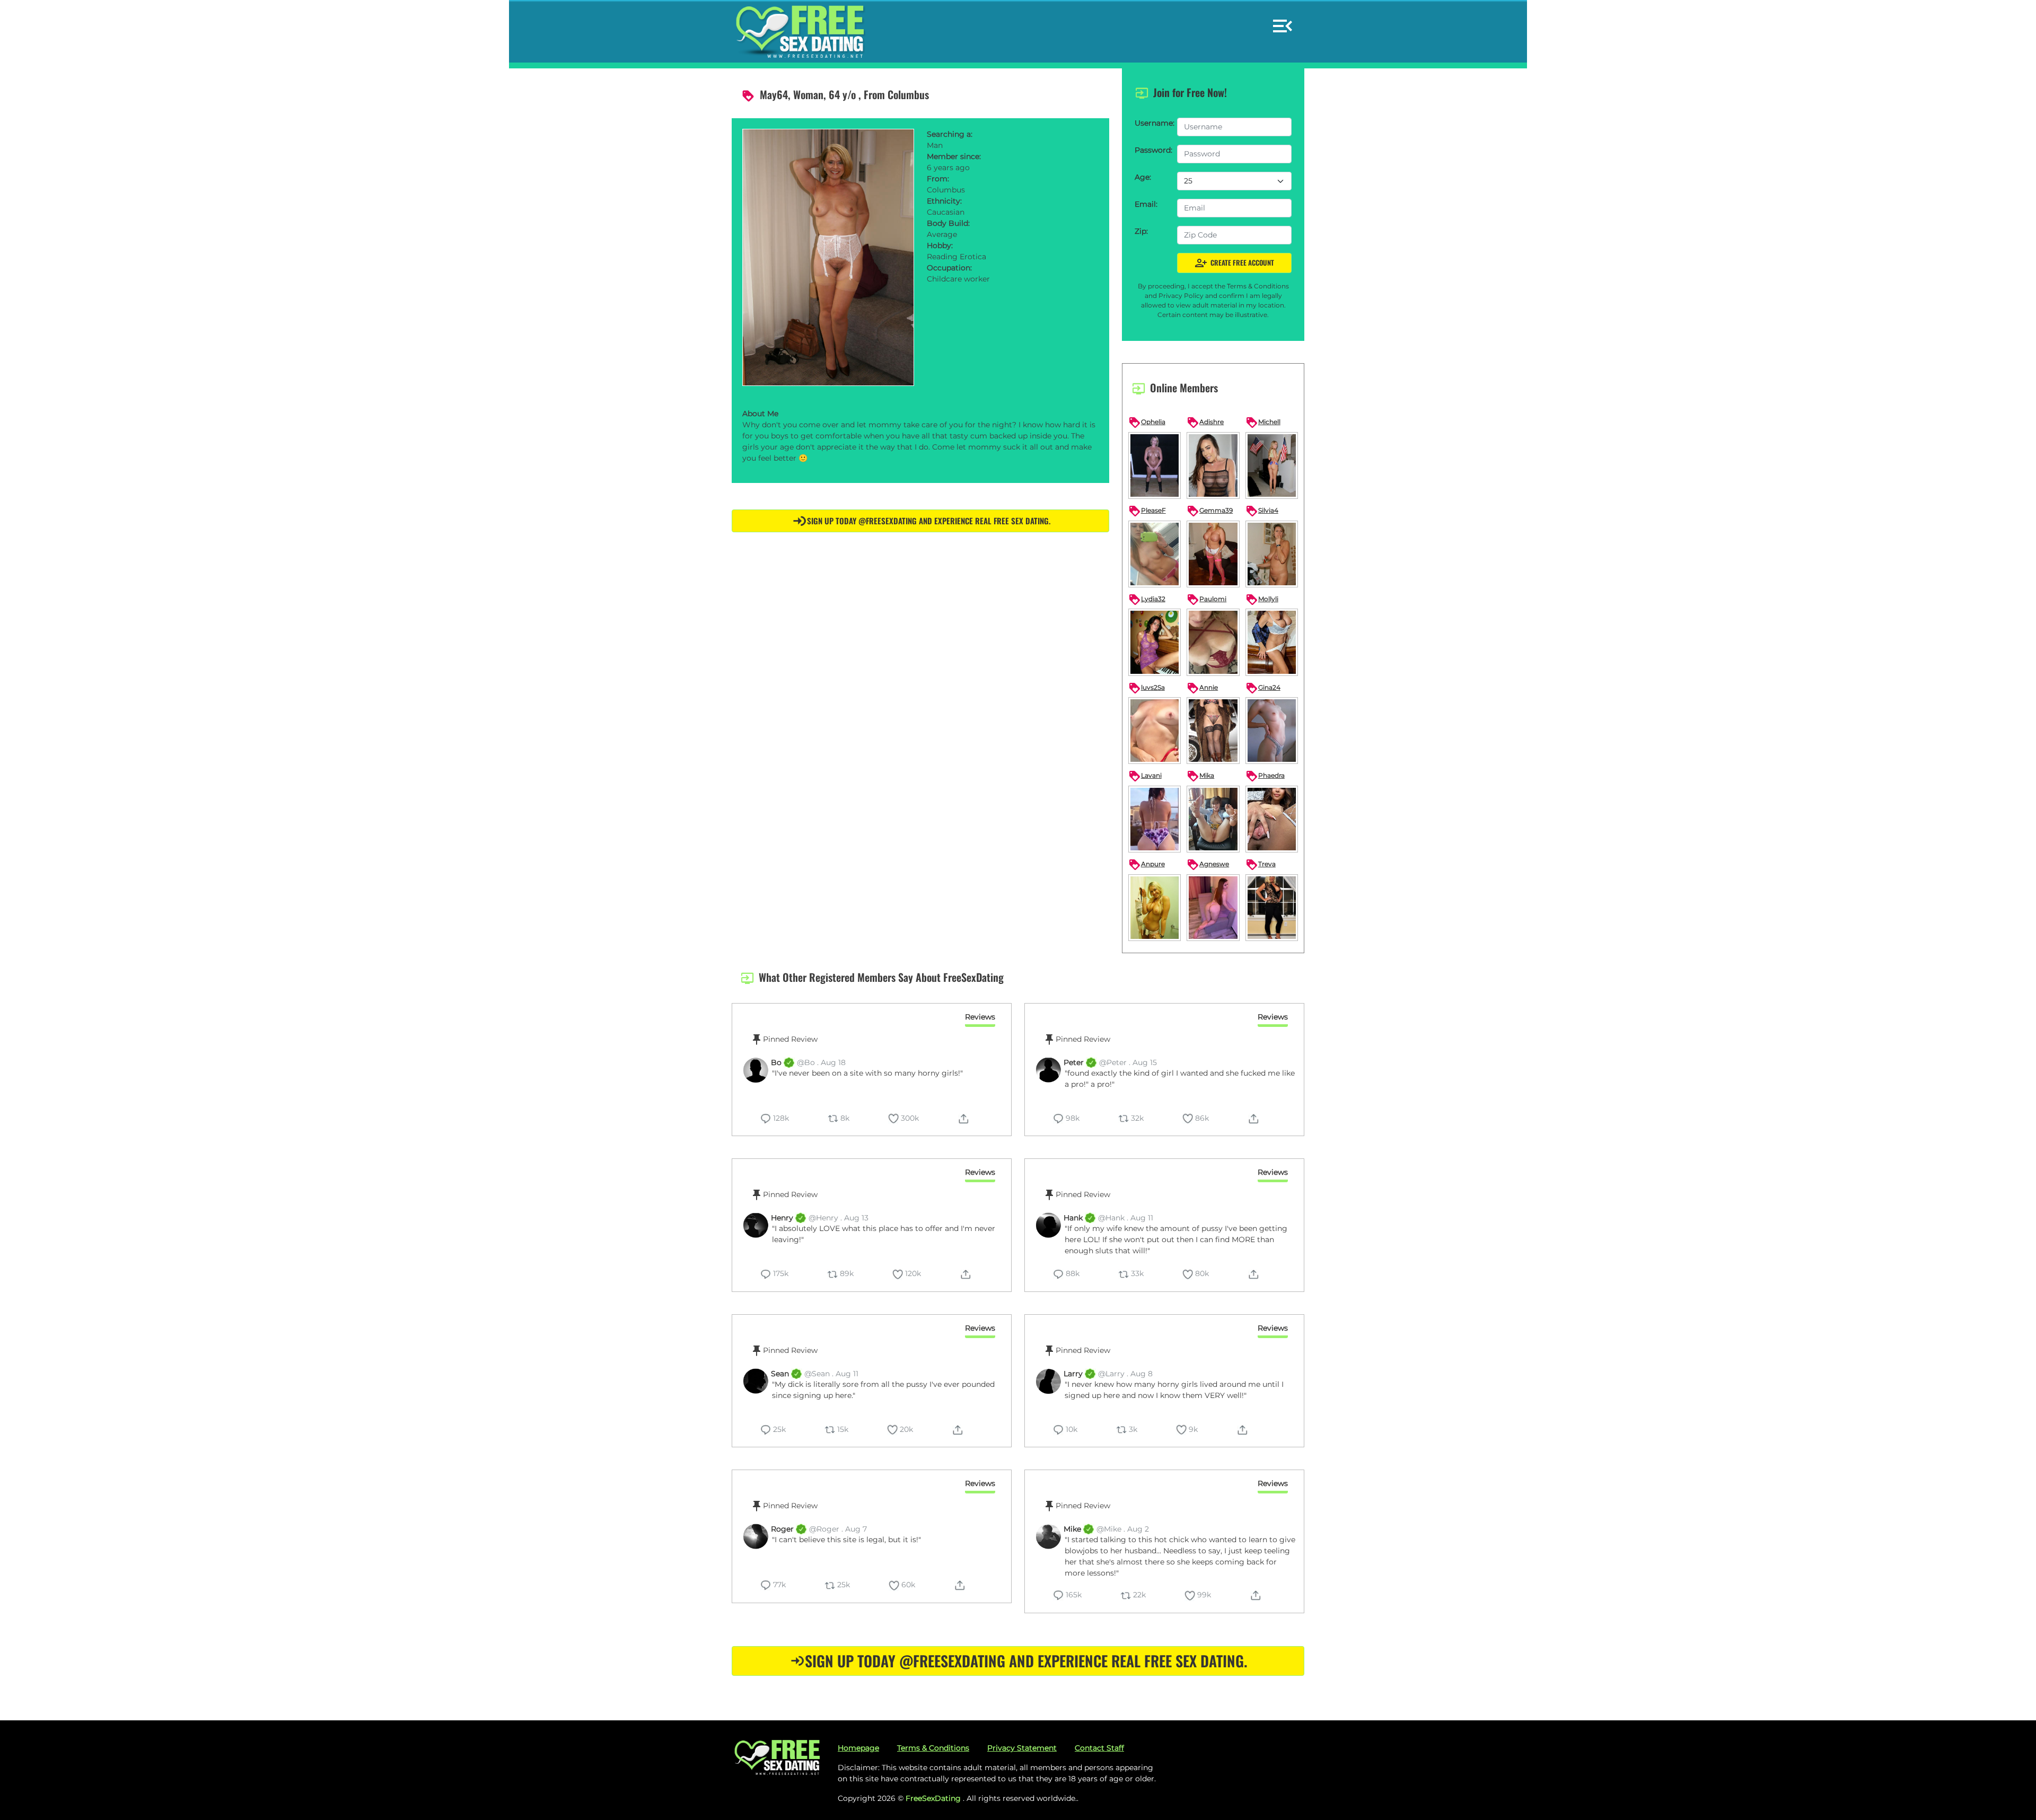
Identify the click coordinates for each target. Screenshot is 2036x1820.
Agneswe (1208, 865)
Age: (1143, 177)
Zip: (1141, 231)
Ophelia (1147, 423)
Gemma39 (1210, 511)
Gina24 (1263, 688)
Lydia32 (1147, 600)
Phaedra (1265, 776)
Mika (1200, 776)
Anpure (1147, 865)
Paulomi (1206, 600)
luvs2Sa (1147, 688)
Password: (1153, 150)
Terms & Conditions (933, 1748)
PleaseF (1147, 511)
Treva (1261, 865)
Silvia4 (1262, 511)
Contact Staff (1099, 1748)
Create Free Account (1234, 263)
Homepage (858, 1748)
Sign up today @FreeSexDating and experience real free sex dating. (929, 521)
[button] (1283, 21)
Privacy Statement (1022, 1748)
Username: (1153, 123)
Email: (1146, 204)
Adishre (1205, 423)
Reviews (980, 1017)
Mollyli (1262, 600)
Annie (1202, 688)
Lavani (1145, 776)
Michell (1263, 423)
